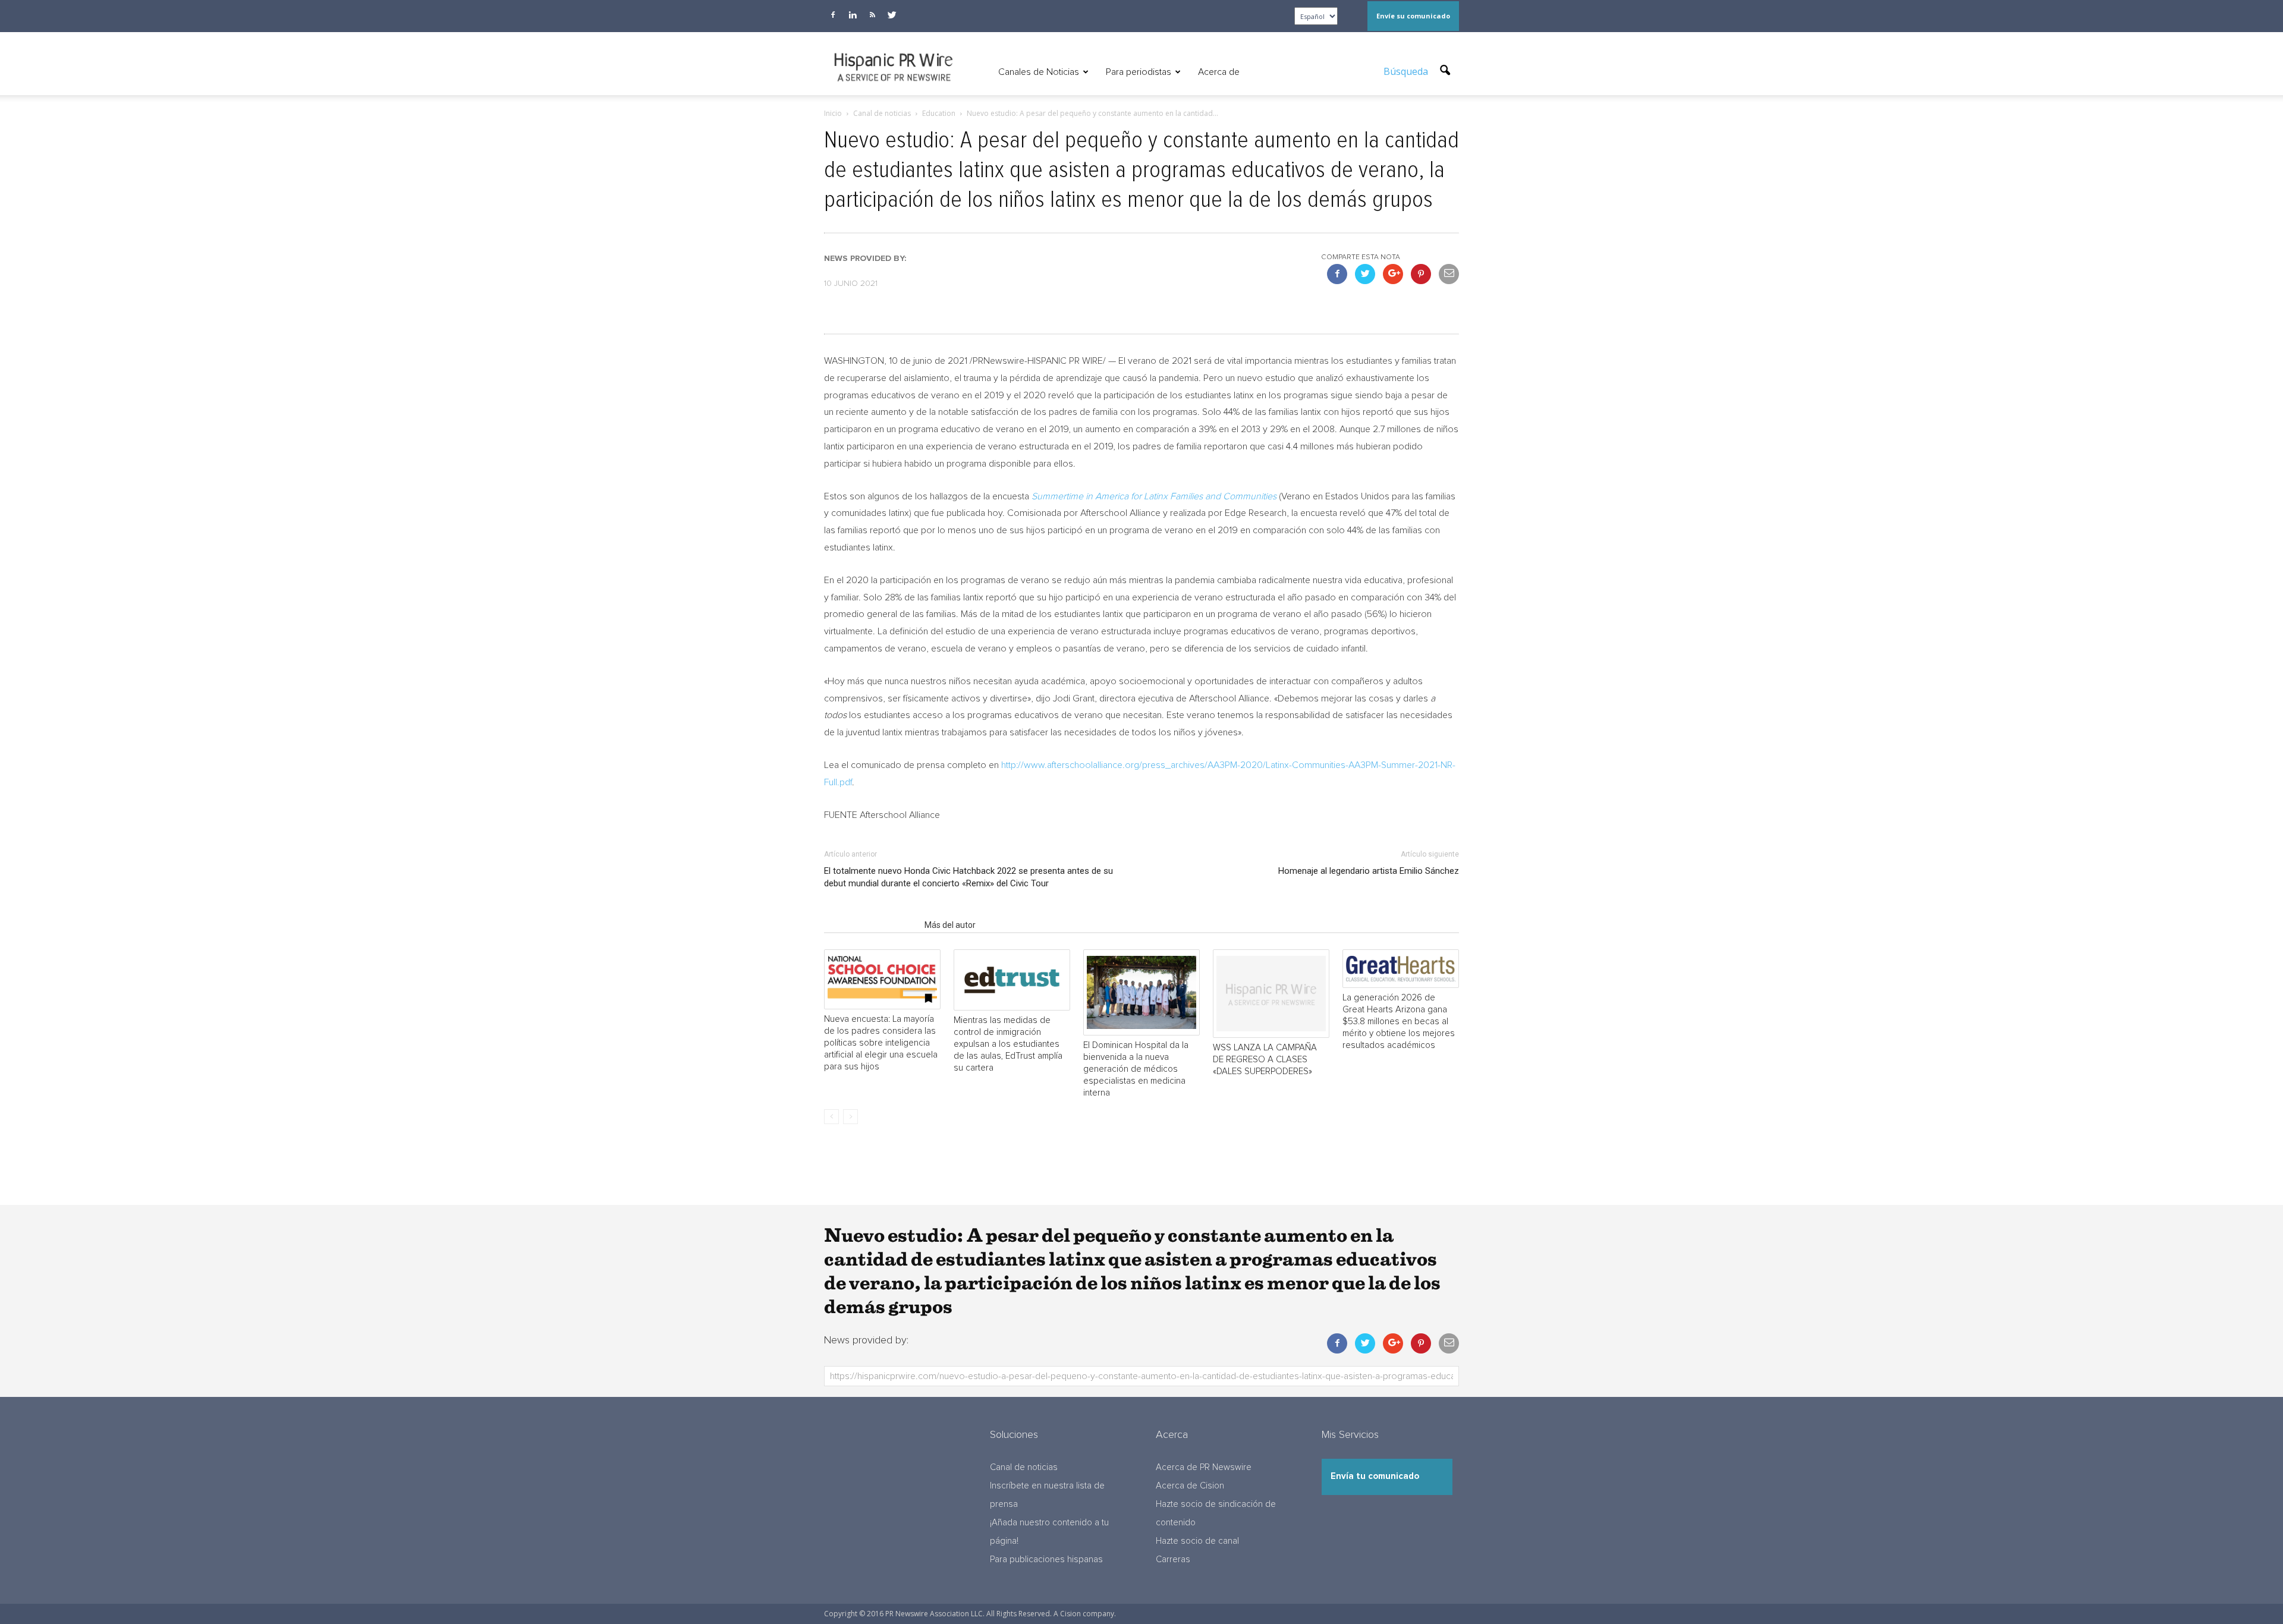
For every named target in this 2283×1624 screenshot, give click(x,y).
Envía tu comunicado (1375, 1476)
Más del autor (950, 925)
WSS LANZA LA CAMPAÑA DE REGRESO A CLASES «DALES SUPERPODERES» (1265, 1060)
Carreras (1173, 1560)
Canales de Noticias (1039, 72)
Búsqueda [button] (1407, 71)
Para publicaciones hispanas (1046, 1560)
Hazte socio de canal (1197, 1541)
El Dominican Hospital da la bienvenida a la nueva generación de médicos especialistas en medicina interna (1136, 1069)
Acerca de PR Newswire (1204, 1467)
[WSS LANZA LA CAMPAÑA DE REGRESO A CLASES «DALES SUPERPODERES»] (1271, 994)
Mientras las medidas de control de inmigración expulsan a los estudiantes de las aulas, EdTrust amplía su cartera (1008, 1044)
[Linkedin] (853, 15)
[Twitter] (892, 15)
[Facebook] (833, 15)
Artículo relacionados (871, 925)
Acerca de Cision (1190, 1486)
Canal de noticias (1024, 1467)
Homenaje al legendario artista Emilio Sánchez (1369, 871)
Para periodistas (1139, 72)
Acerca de (1219, 72)
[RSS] (872, 15)
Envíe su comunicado (1413, 16)
